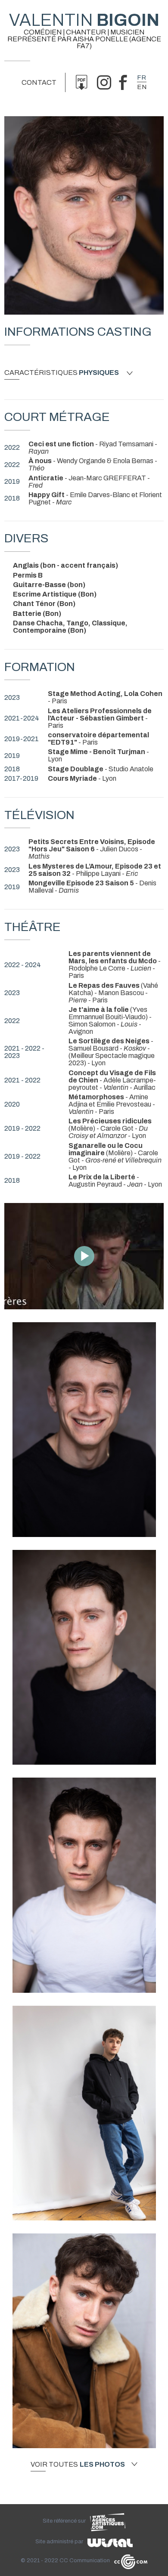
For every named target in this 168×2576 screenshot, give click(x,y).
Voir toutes (78, 2465)
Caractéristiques (62, 373)
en (142, 87)
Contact (39, 82)
